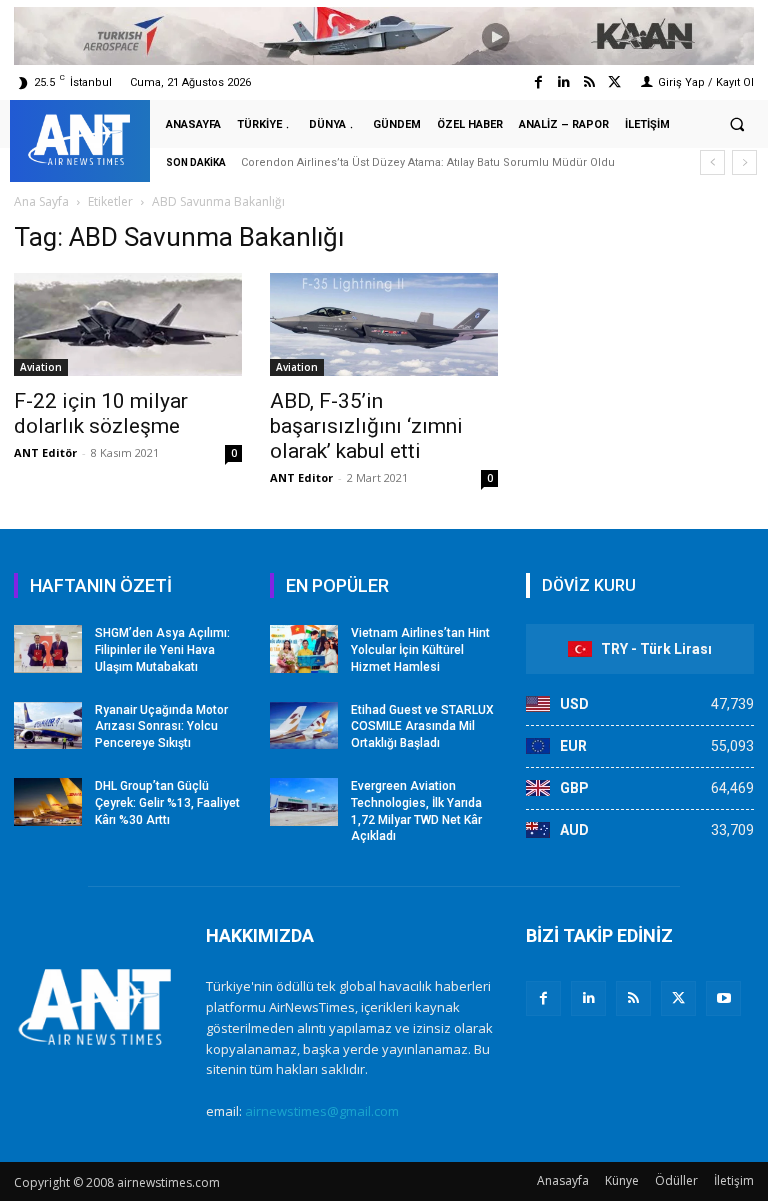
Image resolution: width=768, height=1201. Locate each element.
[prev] (712, 162)
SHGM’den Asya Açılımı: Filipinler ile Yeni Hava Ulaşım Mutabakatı (162, 650)
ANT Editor (301, 477)
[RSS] (633, 998)
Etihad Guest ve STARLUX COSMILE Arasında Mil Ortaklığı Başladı (422, 727)
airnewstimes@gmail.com (322, 1111)
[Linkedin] (563, 82)
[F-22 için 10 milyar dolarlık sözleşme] (128, 324)
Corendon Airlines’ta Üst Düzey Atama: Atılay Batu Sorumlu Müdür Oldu (428, 162)
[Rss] (589, 82)
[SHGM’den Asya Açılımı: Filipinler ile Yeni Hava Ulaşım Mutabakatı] (48, 649)
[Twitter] (614, 82)
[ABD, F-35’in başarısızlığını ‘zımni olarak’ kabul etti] (384, 324)
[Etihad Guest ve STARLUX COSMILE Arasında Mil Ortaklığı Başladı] (304, 726)
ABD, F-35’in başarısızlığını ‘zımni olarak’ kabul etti (366, 426)
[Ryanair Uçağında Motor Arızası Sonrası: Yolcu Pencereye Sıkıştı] (48, 726)
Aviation (41, 367)
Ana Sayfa (41, 201)
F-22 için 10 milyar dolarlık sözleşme (101, 413)
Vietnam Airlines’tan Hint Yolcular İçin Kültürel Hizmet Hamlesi (420, 650)
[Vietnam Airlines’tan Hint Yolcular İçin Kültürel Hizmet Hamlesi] (304, 649)
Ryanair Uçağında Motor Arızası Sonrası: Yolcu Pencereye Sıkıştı (161, 727)
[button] (737, 125)
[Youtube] (723, 998)
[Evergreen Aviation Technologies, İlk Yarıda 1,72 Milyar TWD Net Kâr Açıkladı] (304, 802)
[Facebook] (538, 82)
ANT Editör (45, 452)
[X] (678, 998)
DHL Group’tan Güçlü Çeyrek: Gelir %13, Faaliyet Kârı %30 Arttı (167, 803)
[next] (744, 162)
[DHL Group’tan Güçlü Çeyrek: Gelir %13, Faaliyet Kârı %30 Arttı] (48, 802)
